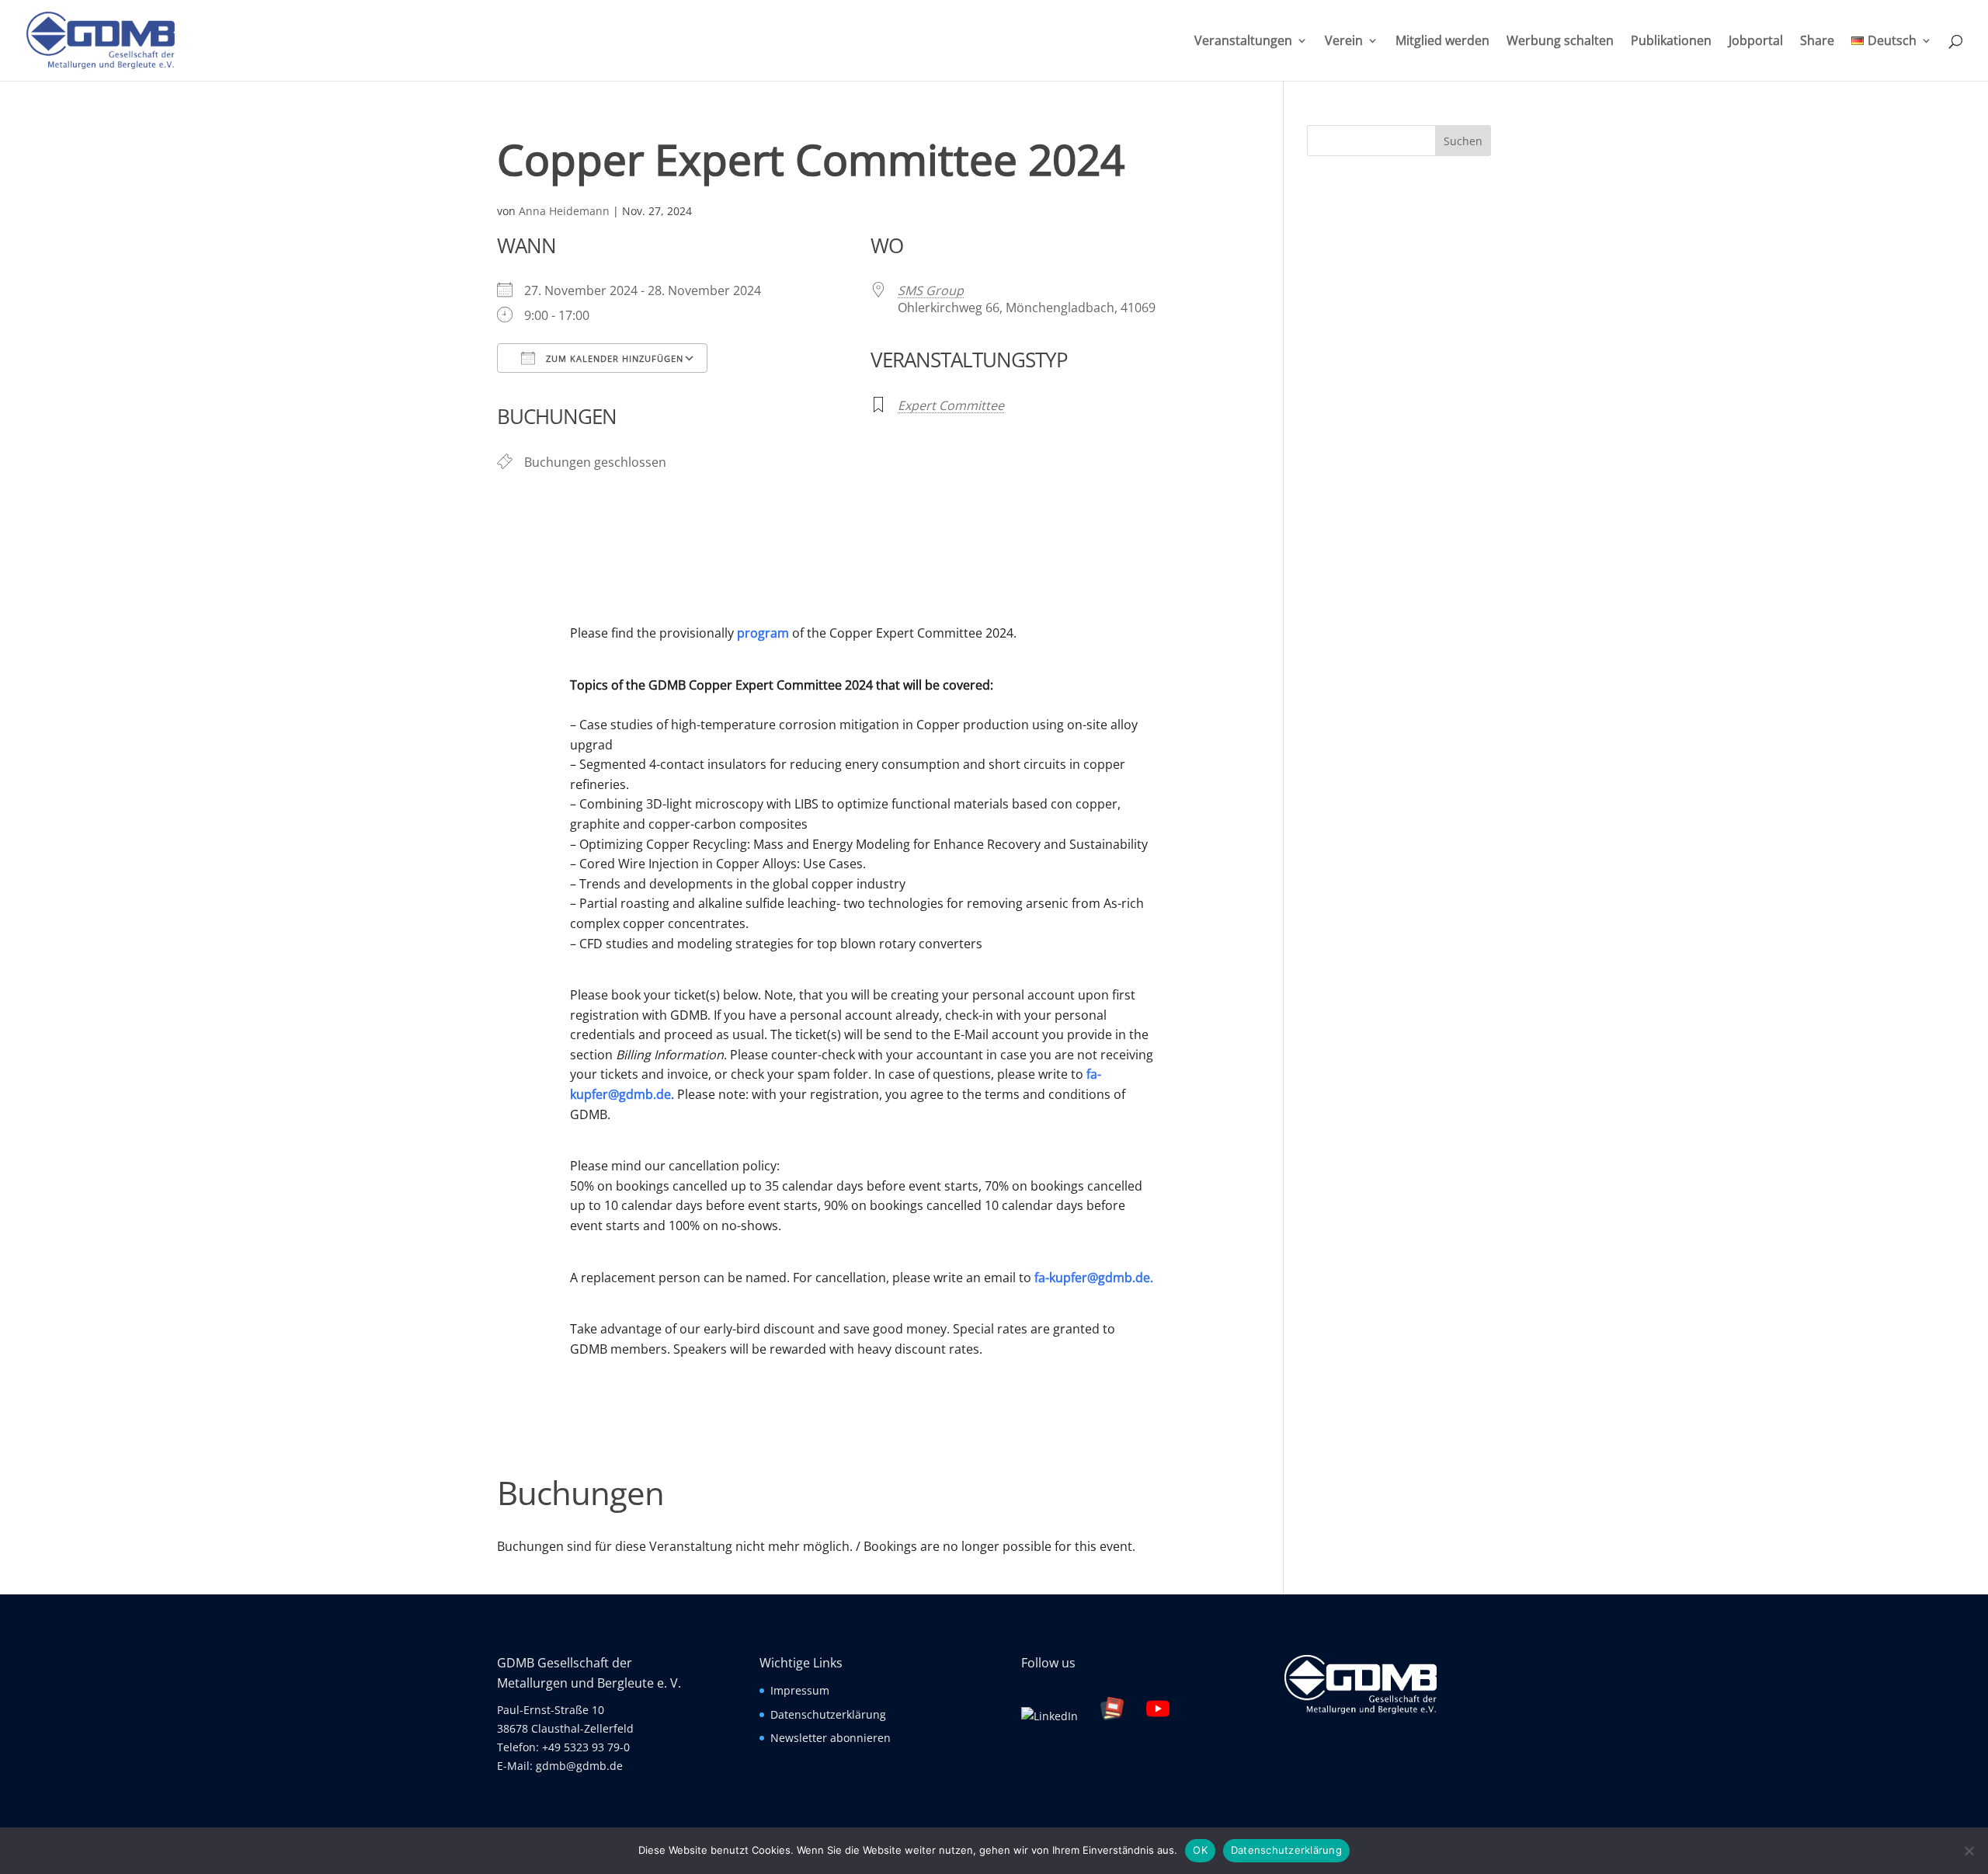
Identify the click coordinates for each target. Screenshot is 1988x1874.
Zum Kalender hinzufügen (613, 358)
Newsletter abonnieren (831, 1738)
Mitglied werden (1442, 42)
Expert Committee (951, 405)
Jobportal (1756, 42)
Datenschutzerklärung (828, 1714)
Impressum (800, 1690)
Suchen (1463, 141)
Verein (1344, 42)
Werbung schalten (1560, 42)
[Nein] (1969, 1851)
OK (1200, 1850)
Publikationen (1671, 42)
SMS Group (931, 290)
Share (1817, 42)
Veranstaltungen (1243, 42)
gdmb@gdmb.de (579, 1766)
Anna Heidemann (564, 211)
